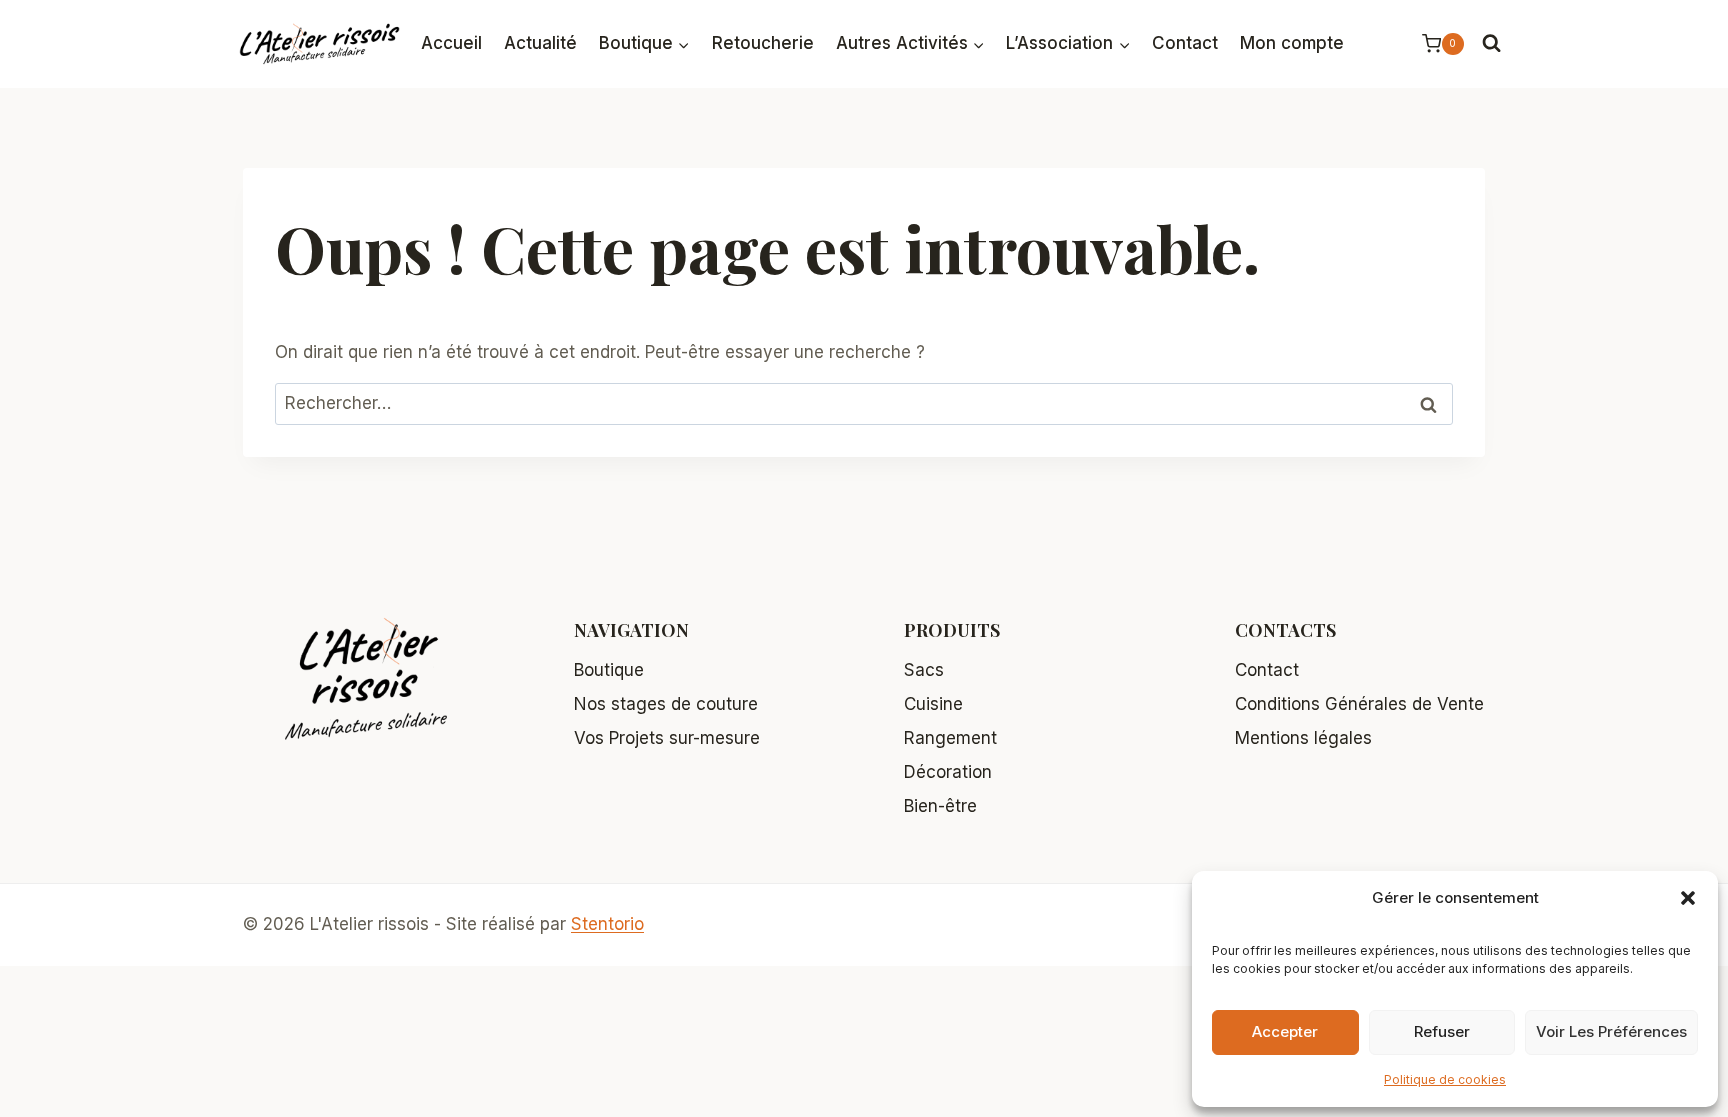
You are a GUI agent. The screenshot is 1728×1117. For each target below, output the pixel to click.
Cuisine (933, 704)
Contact (1185, 43)
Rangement (950, 738)
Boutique (609, 670)
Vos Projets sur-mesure (667, 738)
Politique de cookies (1445, 1079)
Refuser (1442, 1031)
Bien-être (940, 806)
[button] (1688, 898)
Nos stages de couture (666, 704)
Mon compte (1292, 43)
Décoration (948, 772)
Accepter (1285, 1031)
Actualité (540, 43)
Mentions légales (1303, 738)
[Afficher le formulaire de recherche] (1491, 43)
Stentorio (607, 924)
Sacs (924, 670)
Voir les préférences (1611, 1031)
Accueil (451, 43)
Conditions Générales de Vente (1359, 704)
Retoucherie (763, 43)
